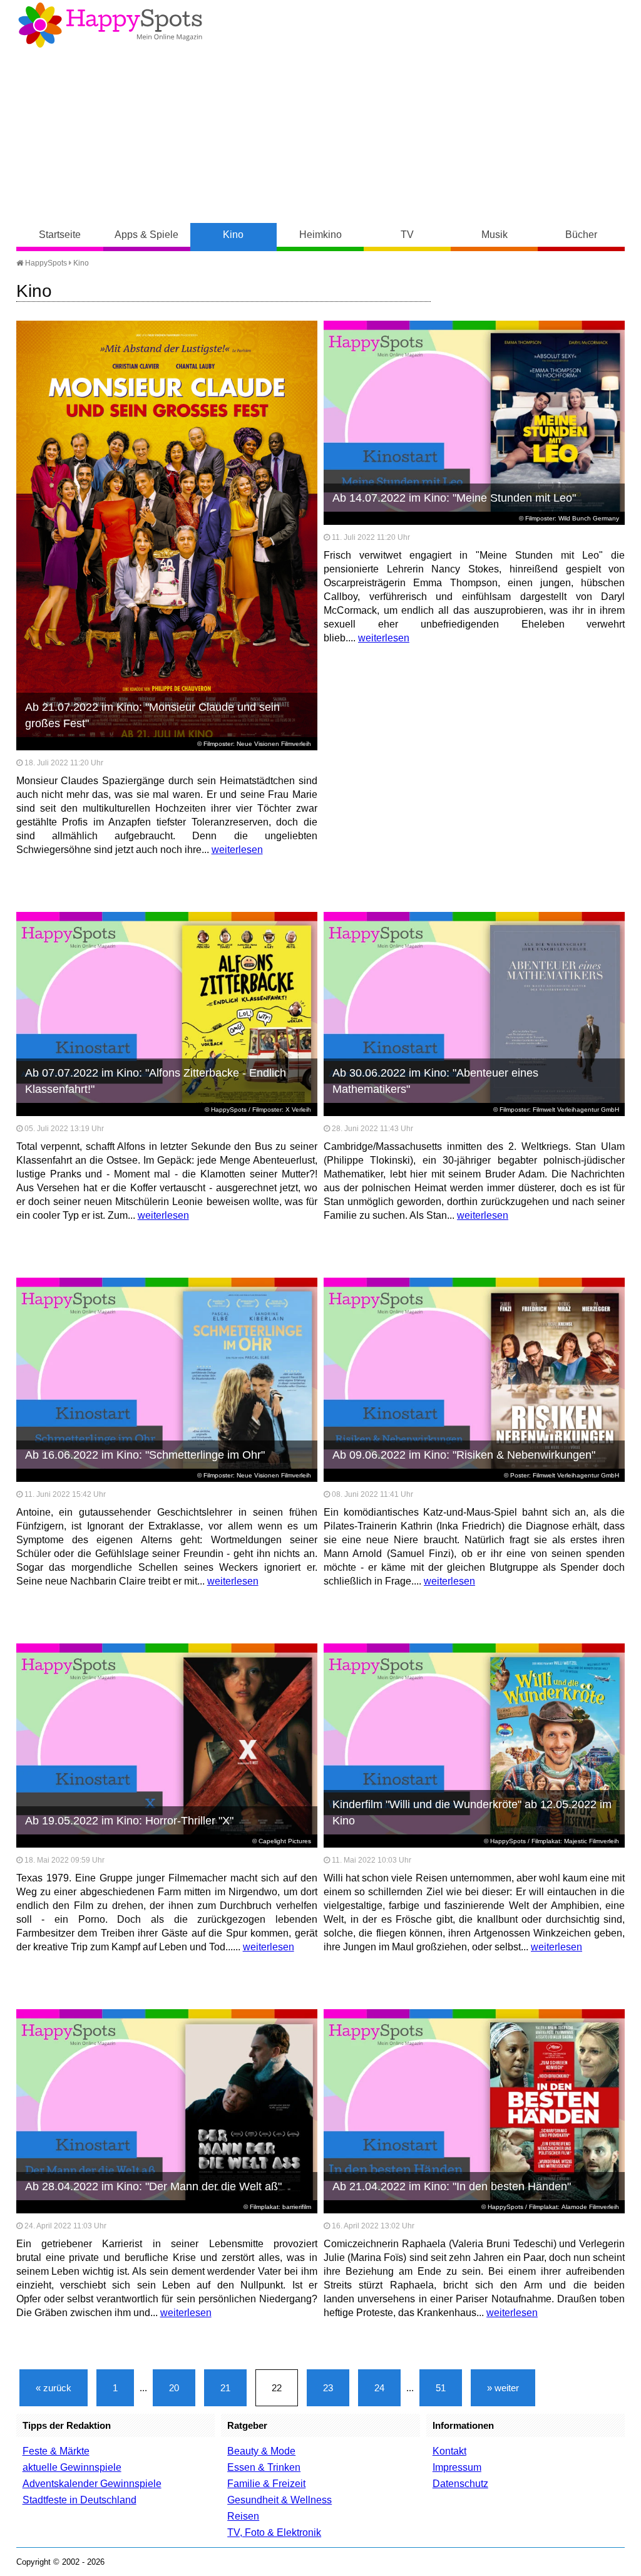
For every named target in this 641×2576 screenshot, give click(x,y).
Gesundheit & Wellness (279, 2500)
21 (225, 2388)
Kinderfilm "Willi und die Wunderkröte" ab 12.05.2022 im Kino (472, 1813)
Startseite (60, 235)
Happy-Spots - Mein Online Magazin (110, 25)
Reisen (243, 2516)
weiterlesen (237, 850)
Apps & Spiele (146, 235)
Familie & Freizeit (266, 2484)
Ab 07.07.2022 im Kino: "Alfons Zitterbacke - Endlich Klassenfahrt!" (156, 1081)
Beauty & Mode (261, 2451)
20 (174, 2388)
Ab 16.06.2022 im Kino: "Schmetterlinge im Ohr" (145, 1455)
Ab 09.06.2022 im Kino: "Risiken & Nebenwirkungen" (464, 1455)
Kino (233, 235)
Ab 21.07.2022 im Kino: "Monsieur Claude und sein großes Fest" (152, 715)
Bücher (581, 235)
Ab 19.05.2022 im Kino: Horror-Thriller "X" (129, 1821)
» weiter (503, 2388)
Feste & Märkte (56, 2451)
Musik (495, 235)
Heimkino (320, 235)
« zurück (54, 2388)
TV (407, 235)
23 (328, 2388)
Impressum (457, 2467)
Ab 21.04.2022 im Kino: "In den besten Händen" (452, 2186)
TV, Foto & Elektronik (274, 2532)
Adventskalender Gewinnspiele (92, 2484)
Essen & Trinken (264, 2467)
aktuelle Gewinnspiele (72, 2467)
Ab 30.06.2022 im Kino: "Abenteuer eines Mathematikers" (435, 1081)
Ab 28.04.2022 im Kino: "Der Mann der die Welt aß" (153, 2186)
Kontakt (449, 2451)
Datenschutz (460, 2484)
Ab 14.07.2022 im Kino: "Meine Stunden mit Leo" (454, 498)
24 (379, 2388)
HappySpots (45, 263)
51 (441, 2388)
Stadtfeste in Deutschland (79, 2500)
